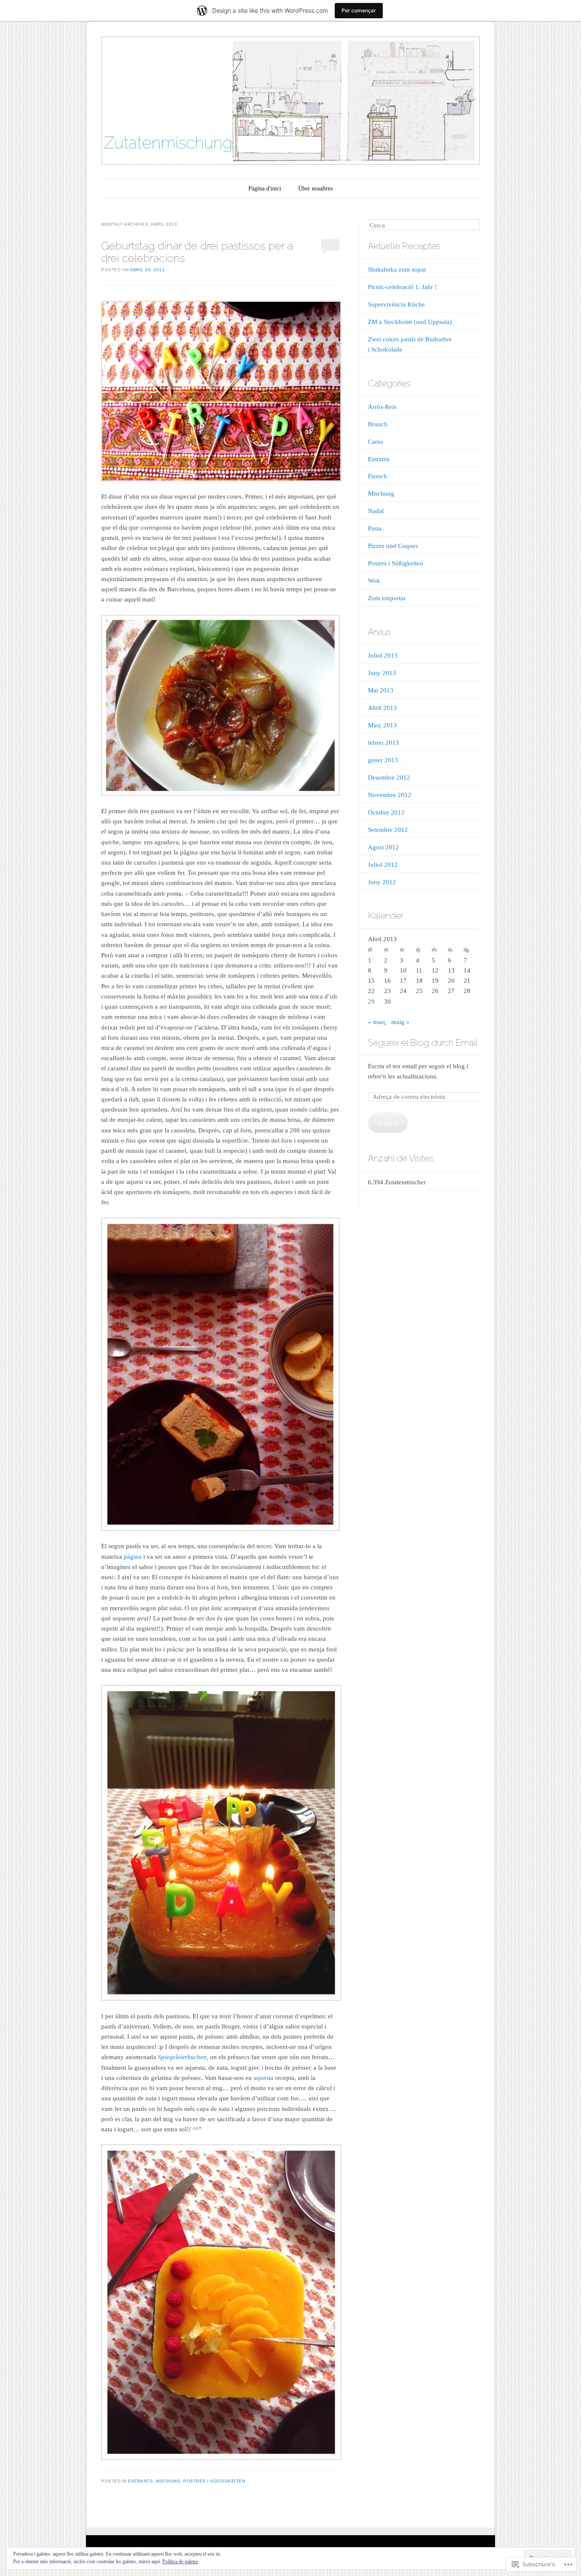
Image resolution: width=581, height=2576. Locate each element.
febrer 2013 (383, 743)
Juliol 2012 (383, 865)
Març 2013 (382, 725)
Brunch (378, 424)
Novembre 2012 (390, 795)
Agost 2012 (383, 847)
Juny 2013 (382, 673)
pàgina (133, 1557)
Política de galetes (180, 2562)
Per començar (359, 10)
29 (371, 1001)
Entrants (140, 2481)
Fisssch (377, 476)
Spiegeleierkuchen (182, 2057)
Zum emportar (387, 598)
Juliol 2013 (383, 655)
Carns (376, 442)
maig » (400, 1022)
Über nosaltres (315, 189)
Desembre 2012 (389, 777)
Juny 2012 (382, 882)
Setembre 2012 (388, 830)
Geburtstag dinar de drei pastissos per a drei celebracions (197, 252)
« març (377, 1022)
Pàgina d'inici (265, 189)
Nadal (376, 511)
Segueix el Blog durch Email (423, 1043)
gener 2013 (383, 760)
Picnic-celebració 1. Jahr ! (402, 287)
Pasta (375, 528)
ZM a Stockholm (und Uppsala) (410, 322)
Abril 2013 (382, 708)
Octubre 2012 (386, 812)
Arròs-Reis (382, 407)
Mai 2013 (381, 690)
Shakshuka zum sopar (397, 270)
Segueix (388, 1123)
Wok (374, 581)
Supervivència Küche (396, 304)
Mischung (168, 2481)
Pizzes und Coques (393, 546)
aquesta (264, 2078)
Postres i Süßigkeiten (214, 2481)
